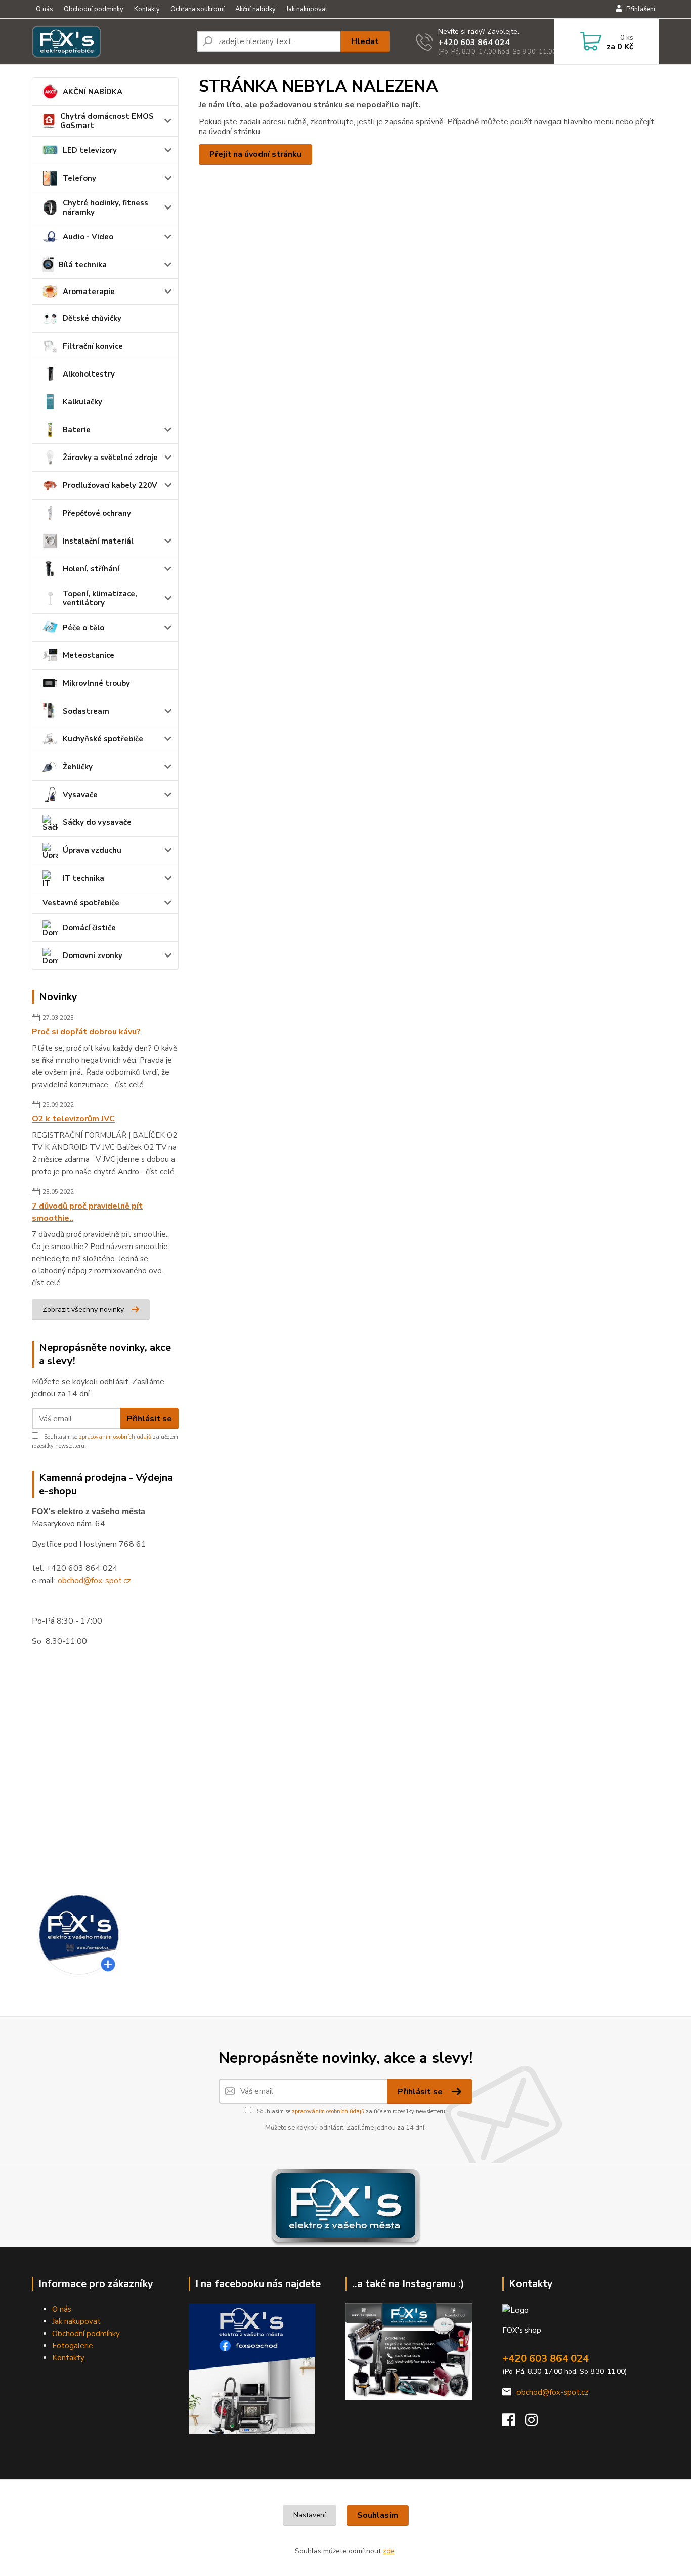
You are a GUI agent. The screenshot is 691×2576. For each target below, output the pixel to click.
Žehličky (78, 767)
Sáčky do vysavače (97, 822)
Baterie (77, 430)
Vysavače (80, 795)
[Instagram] (536, 2423)
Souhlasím (378, 2515)
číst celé (129, 1085)
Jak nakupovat (307, 9)
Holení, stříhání (91, 569)
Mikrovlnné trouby (96, 683)
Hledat (365, 41)
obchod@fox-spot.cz (94, 1581)
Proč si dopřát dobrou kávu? (86, 1032)
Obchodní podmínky (94, 9)
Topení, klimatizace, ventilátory (100, 598)
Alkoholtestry (89, 374)
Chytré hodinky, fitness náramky (105, 207)
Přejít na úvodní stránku (255, 154)
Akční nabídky (255, 9)
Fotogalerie (73, 2346)
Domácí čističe (89, 928)
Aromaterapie (89, 292)
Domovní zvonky (93, 955)
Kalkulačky (82, 402)
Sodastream (86, 711)
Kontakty (147, 9)
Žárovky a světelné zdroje (110, 458)
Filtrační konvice (93, 346)
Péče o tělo (83, 628)
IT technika (83, 878)
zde (389, 2551)
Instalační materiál (98, 541)
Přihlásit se (149, 1419)
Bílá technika (83, 265)
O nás (45, 9)
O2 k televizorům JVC (73, 1119)
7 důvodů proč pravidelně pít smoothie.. (87, 1212)
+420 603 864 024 (474, 43)
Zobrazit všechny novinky (83, 1310)
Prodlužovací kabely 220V (110, 485)
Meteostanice (89, 655)
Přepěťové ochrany (97, 513)
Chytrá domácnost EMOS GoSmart (107, 121)
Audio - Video (88, 237)
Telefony (79, 178)
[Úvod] (110, 41)
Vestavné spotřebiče (81, 903)
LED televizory (90, 150)
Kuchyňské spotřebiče (103, 739)
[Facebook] (514, 2423)
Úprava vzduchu (92, 850)
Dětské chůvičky (92, 318)
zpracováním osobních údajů (115, 1437)
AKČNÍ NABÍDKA (93, 92)
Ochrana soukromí (198, 9)
